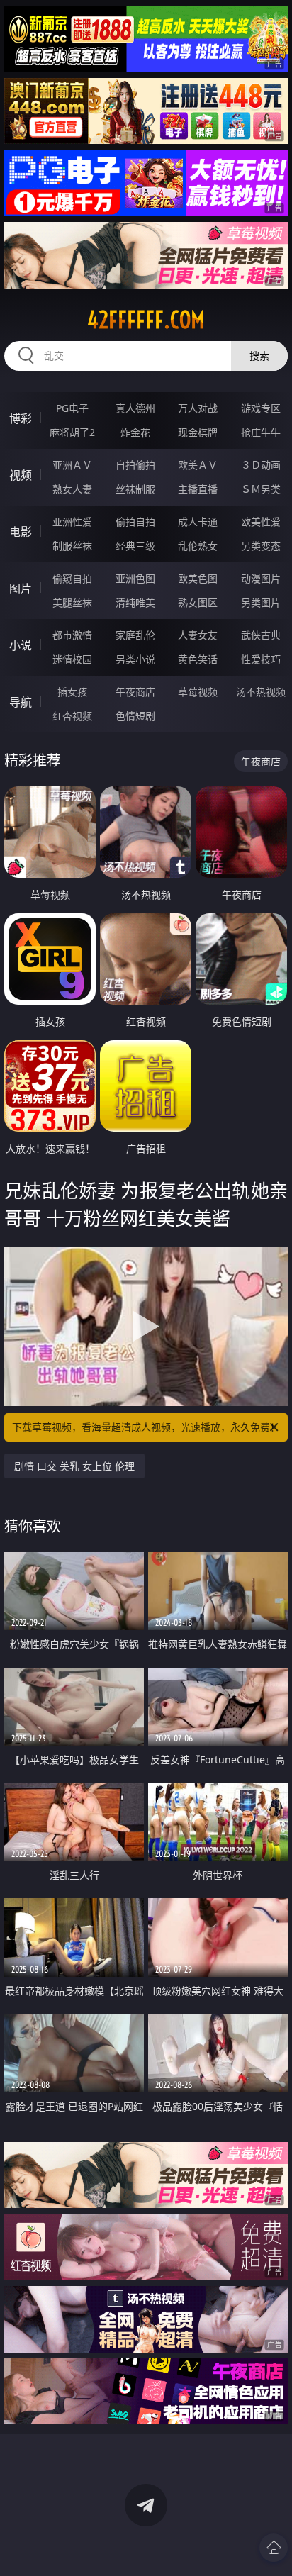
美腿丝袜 (72, 602)
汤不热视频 (261, 692)
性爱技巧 (261, 659)
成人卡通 (198, 522)
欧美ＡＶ (198, 465)
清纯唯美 (135, 602)
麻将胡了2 (72, 432)
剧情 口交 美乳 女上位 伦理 (74, 1466)
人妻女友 (198, 635)
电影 (21, 532)
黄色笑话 (198, 659)
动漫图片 (261, 578)
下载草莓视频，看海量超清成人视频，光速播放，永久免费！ (146, 1427)
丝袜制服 (135, 489)
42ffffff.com (146, 320)
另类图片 (261, 602)
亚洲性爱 (72, 522)
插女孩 (72, 692)
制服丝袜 (72, 546)
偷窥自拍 (72, 578)
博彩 (21, 418)
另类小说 (135, 659)
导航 (21, 702)
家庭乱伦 (135, 635)
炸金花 (135, 432)
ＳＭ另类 (261, 489)
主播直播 (198, 489)
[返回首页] (274, 2548)
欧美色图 (198, 578)
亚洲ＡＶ (72, 465)
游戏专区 (261, 408)
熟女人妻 (72, 489)
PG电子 (72, 408)
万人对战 (198, 408)
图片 (21, 589)
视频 (21, 475)
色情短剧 (135, 716)
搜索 (259, 356)
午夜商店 (135, 692)
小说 (21, 645)
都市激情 (72, 635)
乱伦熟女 (198, 546)
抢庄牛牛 (261, 432)
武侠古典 (261, 635)
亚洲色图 (135, 578)
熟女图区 (198, 602)
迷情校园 (72, 659)
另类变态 (261, 546)
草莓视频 (198, 692)
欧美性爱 (261, 522)
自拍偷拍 (135, 465)
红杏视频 (72, 716)
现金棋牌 (198, 432)
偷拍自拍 (135, 522)
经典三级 (135, 546)
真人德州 (135, 408)
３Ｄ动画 (261, 465)
